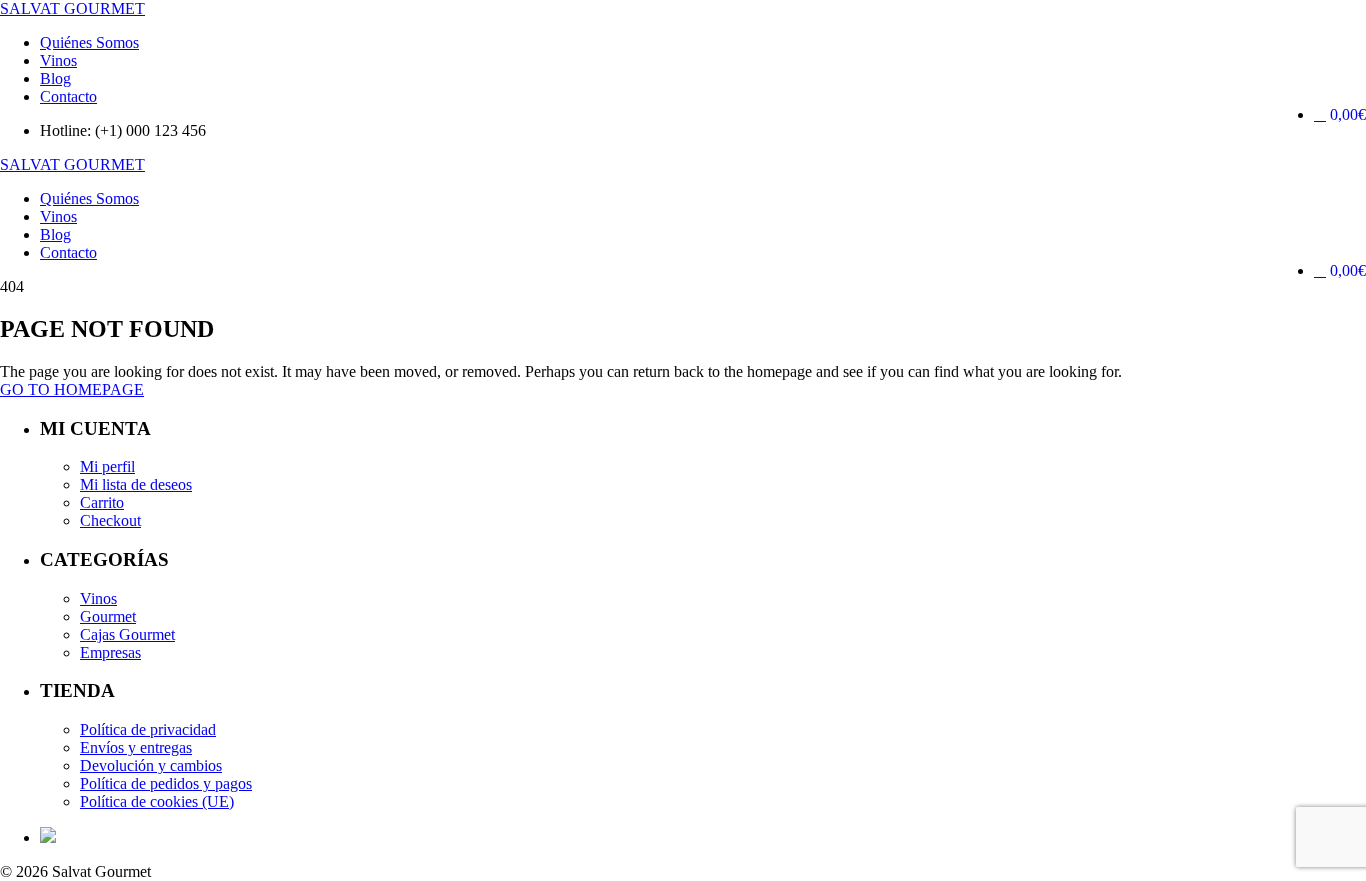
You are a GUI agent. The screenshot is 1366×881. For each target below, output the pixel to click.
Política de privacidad (148, 729)
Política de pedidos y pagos (166, 783)
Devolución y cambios (151, 765)
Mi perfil (107, 466)
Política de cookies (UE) (157, 801)
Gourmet (108, 616)
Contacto (68, 96)
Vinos (58, 60)
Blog (55, 78)
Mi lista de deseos (136, 484)
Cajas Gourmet (127, 634)
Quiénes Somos (89, 42)
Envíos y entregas (136, 747)
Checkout (110, 520)
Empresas (110, 652)
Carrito (102, 502)
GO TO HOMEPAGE (72, 389)
